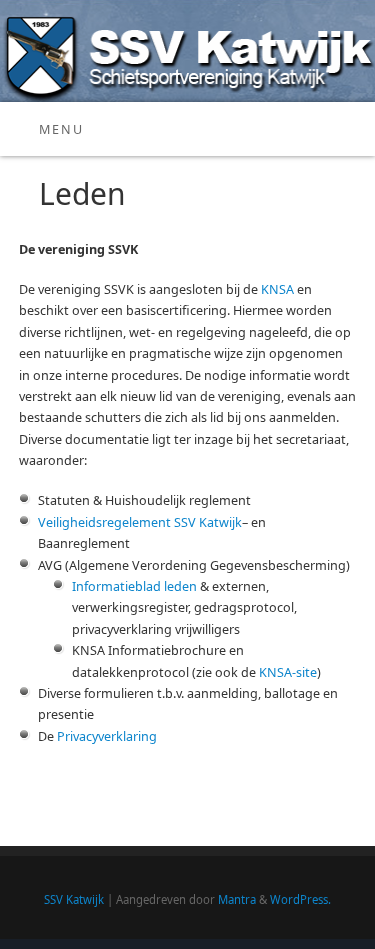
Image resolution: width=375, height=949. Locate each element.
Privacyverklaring (107, 736)
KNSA (277, 289)
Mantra (237, 899)
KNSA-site (288, 672)
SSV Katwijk (74, 899)
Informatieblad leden (134, 586)
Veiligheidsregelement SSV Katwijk (140, 522)
